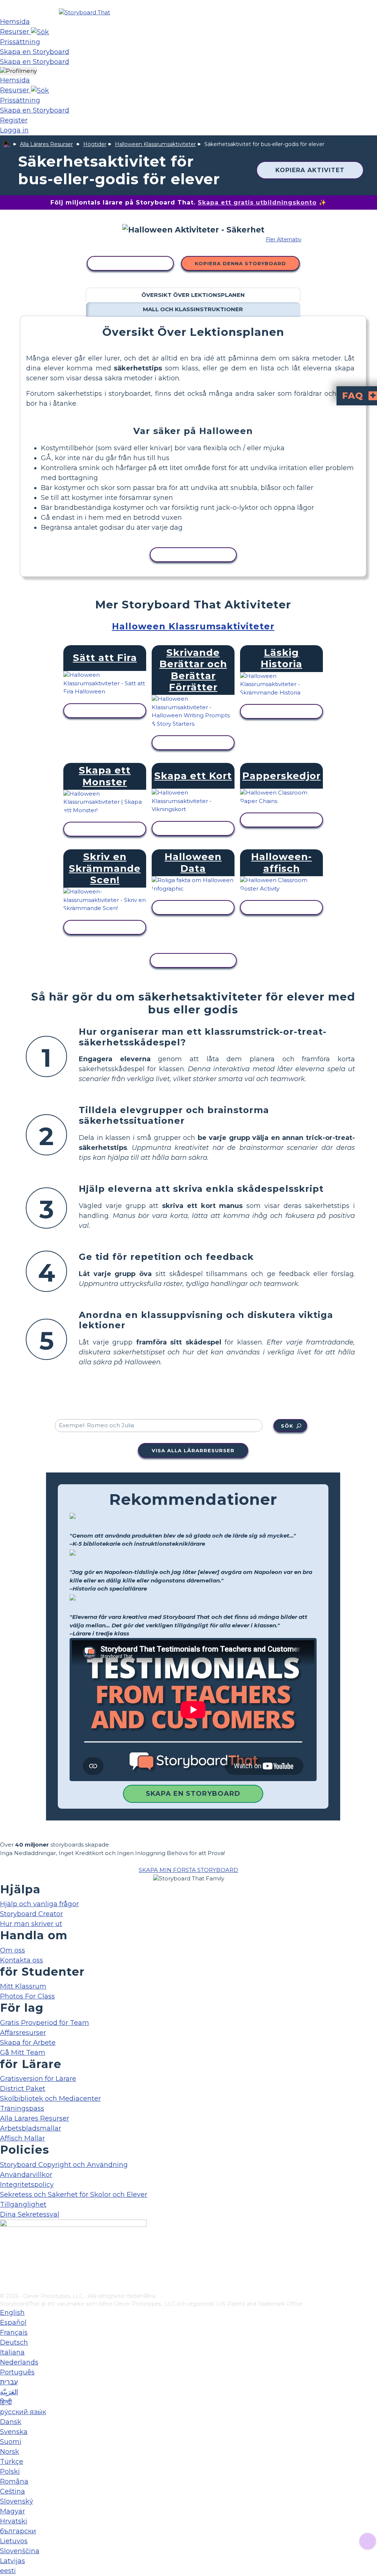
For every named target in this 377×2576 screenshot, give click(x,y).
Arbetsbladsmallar (31, 2128)
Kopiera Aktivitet (310, 170)
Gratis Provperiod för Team (45, 2023)
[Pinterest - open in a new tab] (5, 2287)
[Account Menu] (18, 71)
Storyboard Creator (31, 1914)
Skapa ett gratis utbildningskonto (257, 202)
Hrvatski (14, 2521)
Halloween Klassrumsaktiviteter (155, 144)
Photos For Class (27, 1996)
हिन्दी (6, 2402)
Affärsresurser (23, 2033)
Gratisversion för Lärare (38, 2079)
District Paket (23, 2089)
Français (14, 2332)
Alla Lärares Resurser (46, 144)
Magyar (13, 2511)
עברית (9, 2382)
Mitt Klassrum (23, 1986)
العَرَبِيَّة (9, 2392)
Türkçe (12, 2462)
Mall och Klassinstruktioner (193, 309)
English (12, 2313)
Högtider (95, 144)
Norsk (10, 2452)
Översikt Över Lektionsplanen (193, 295)
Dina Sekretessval (30, 2214)
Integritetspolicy (27, 2185)
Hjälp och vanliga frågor (39, 1904)
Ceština (13, 2491)
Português (17, 2372)
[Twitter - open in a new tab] (5, 2275)
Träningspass (22, 2108)
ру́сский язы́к (23, 2412)
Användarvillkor (26, 2175)
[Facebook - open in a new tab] (5, 2251)
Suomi (11, 2442)
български (18, 2531)
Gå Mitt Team (23, 2053)
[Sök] (40, 32)
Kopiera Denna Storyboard (240, 263)
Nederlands (19, 2362)
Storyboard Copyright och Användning (64, 2165)
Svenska (14, 2432)
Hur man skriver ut (31, 1924)
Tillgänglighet (23, 2204)
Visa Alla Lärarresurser (193, 1450)
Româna (14, 2481)
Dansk (11, 2422)
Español (13, 2323)
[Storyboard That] (84, 12)
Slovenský (17, 2501)
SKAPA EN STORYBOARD (193, 1794)
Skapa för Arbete (28, 2043)
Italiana (12, 2352)
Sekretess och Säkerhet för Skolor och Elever (74, 2195)
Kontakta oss (22, 1960)
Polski (10, 2472)
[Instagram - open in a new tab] (5, 2263)
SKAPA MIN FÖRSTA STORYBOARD (188, 1870)
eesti (8, 2571)
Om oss (13, 1950)
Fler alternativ (284, 239)
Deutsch (14, 2342)
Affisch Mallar (22, 2138)
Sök (287, 1426)
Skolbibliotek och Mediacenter (50, 2099)
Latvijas (13, 2561)
